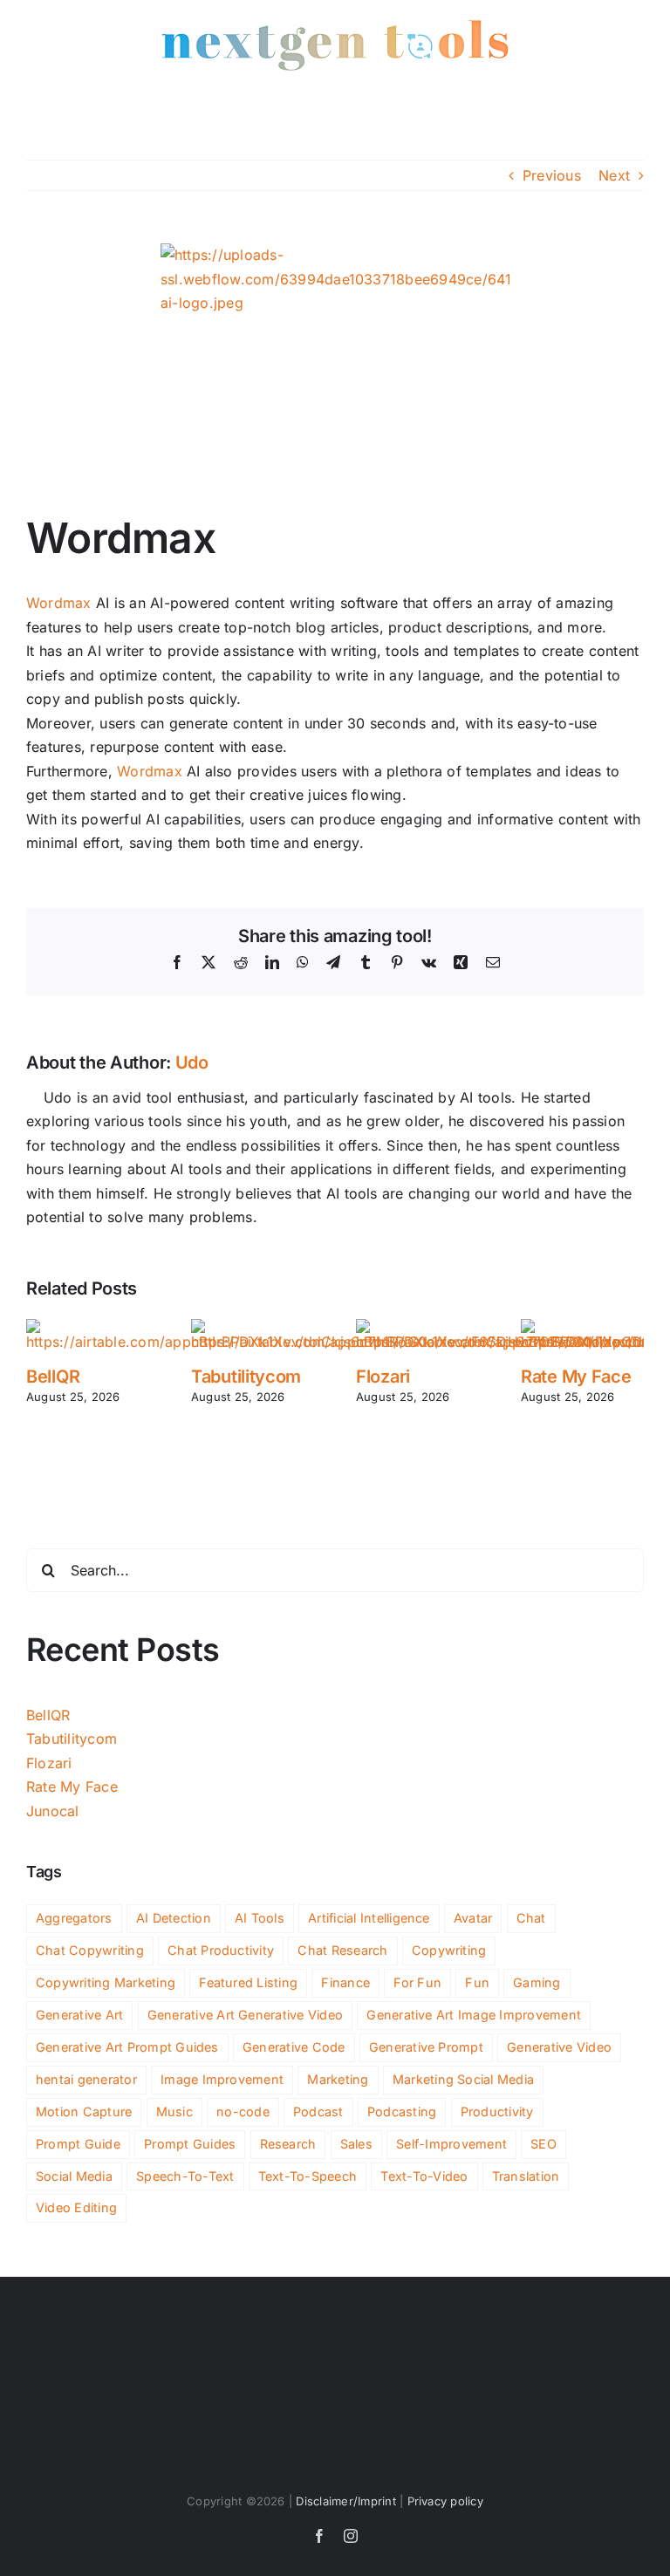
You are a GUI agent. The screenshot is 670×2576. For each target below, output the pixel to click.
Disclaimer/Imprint (345, 2501)
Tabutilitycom (246, 1377)
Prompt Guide (78, 2144)
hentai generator (86, 2079)
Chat (531, 1918)
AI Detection (174, 1918)
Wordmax (59, 603)
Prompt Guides (190, 2144)
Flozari (383, 1377)
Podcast (318, 2111)
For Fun (417, 1982)
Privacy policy (445, 2501)
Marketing (338, 2079)
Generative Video (559, 2047)
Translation (526, 2176)
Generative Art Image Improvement (474, 2015)
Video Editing (76, 2207)
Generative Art (79, 2015)
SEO (544, 2144)
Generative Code (294, 2047)
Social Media (74, 2176)
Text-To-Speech (308, 2176)
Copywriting (449, 1950)
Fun (477, 1982)
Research (288, 2144)
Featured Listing (248, 1982)
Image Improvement (222, 2079)
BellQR (53, 1377)
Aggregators (74, 1918)
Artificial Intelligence (369, 1918)
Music (174, 2111)
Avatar (473, 1918)
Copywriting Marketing (106, 1982)
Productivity (497, 2111)
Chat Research (342, 1950)
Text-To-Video (424, 2176)
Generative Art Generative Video (245, 2015)
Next (614, 175)
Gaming (537, 1982)
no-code (243, 2111)
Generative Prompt (426, 2047)
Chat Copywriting (90, 1950)
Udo (192, 1063)
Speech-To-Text (185, 2176)
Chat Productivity (221, 1950)
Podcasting (402, 2111)
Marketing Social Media (463, 2079)
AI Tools (260, 1918)
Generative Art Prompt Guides (127, 2047)
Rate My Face (576, 1377)
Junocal (53, 1811)
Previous (552, 175)
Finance (345, 1982)
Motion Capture (84, 2111)
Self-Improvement (451, 2144)
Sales (356, 2144)
